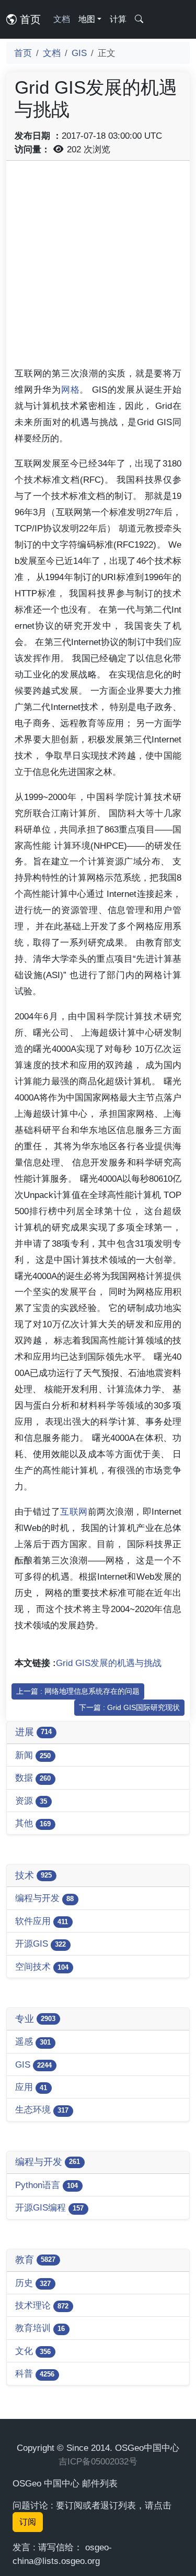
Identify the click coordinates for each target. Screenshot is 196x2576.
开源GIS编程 (49, 2207)
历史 (33, 2283)
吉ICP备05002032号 (98, 2461)
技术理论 (42, 2305)
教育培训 (40, 2328)
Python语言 (47, 2185)
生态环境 (42, 2109)
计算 (118, 19)
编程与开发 (44, 1898)
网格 (71, 390)
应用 (31, 2087)
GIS (79, 53)
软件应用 (42, 1921)
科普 (35, 2373)
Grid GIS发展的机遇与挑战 (109, 1663)
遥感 (33, 2041)
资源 (31, 1801)
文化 (33, 2351)
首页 (29, 19)
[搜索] (139, 19)
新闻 (33, 1755)
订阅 (28, 2522)
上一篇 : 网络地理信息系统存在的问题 (78, 1691)
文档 (62, 19)
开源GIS (41, 1944)
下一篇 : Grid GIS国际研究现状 (129, 1707)
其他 (33, 1823)
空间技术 (42, 1967)
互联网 (74, 1512)
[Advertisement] (98, 267)
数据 (33, 1778)
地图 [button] (87, 19)
